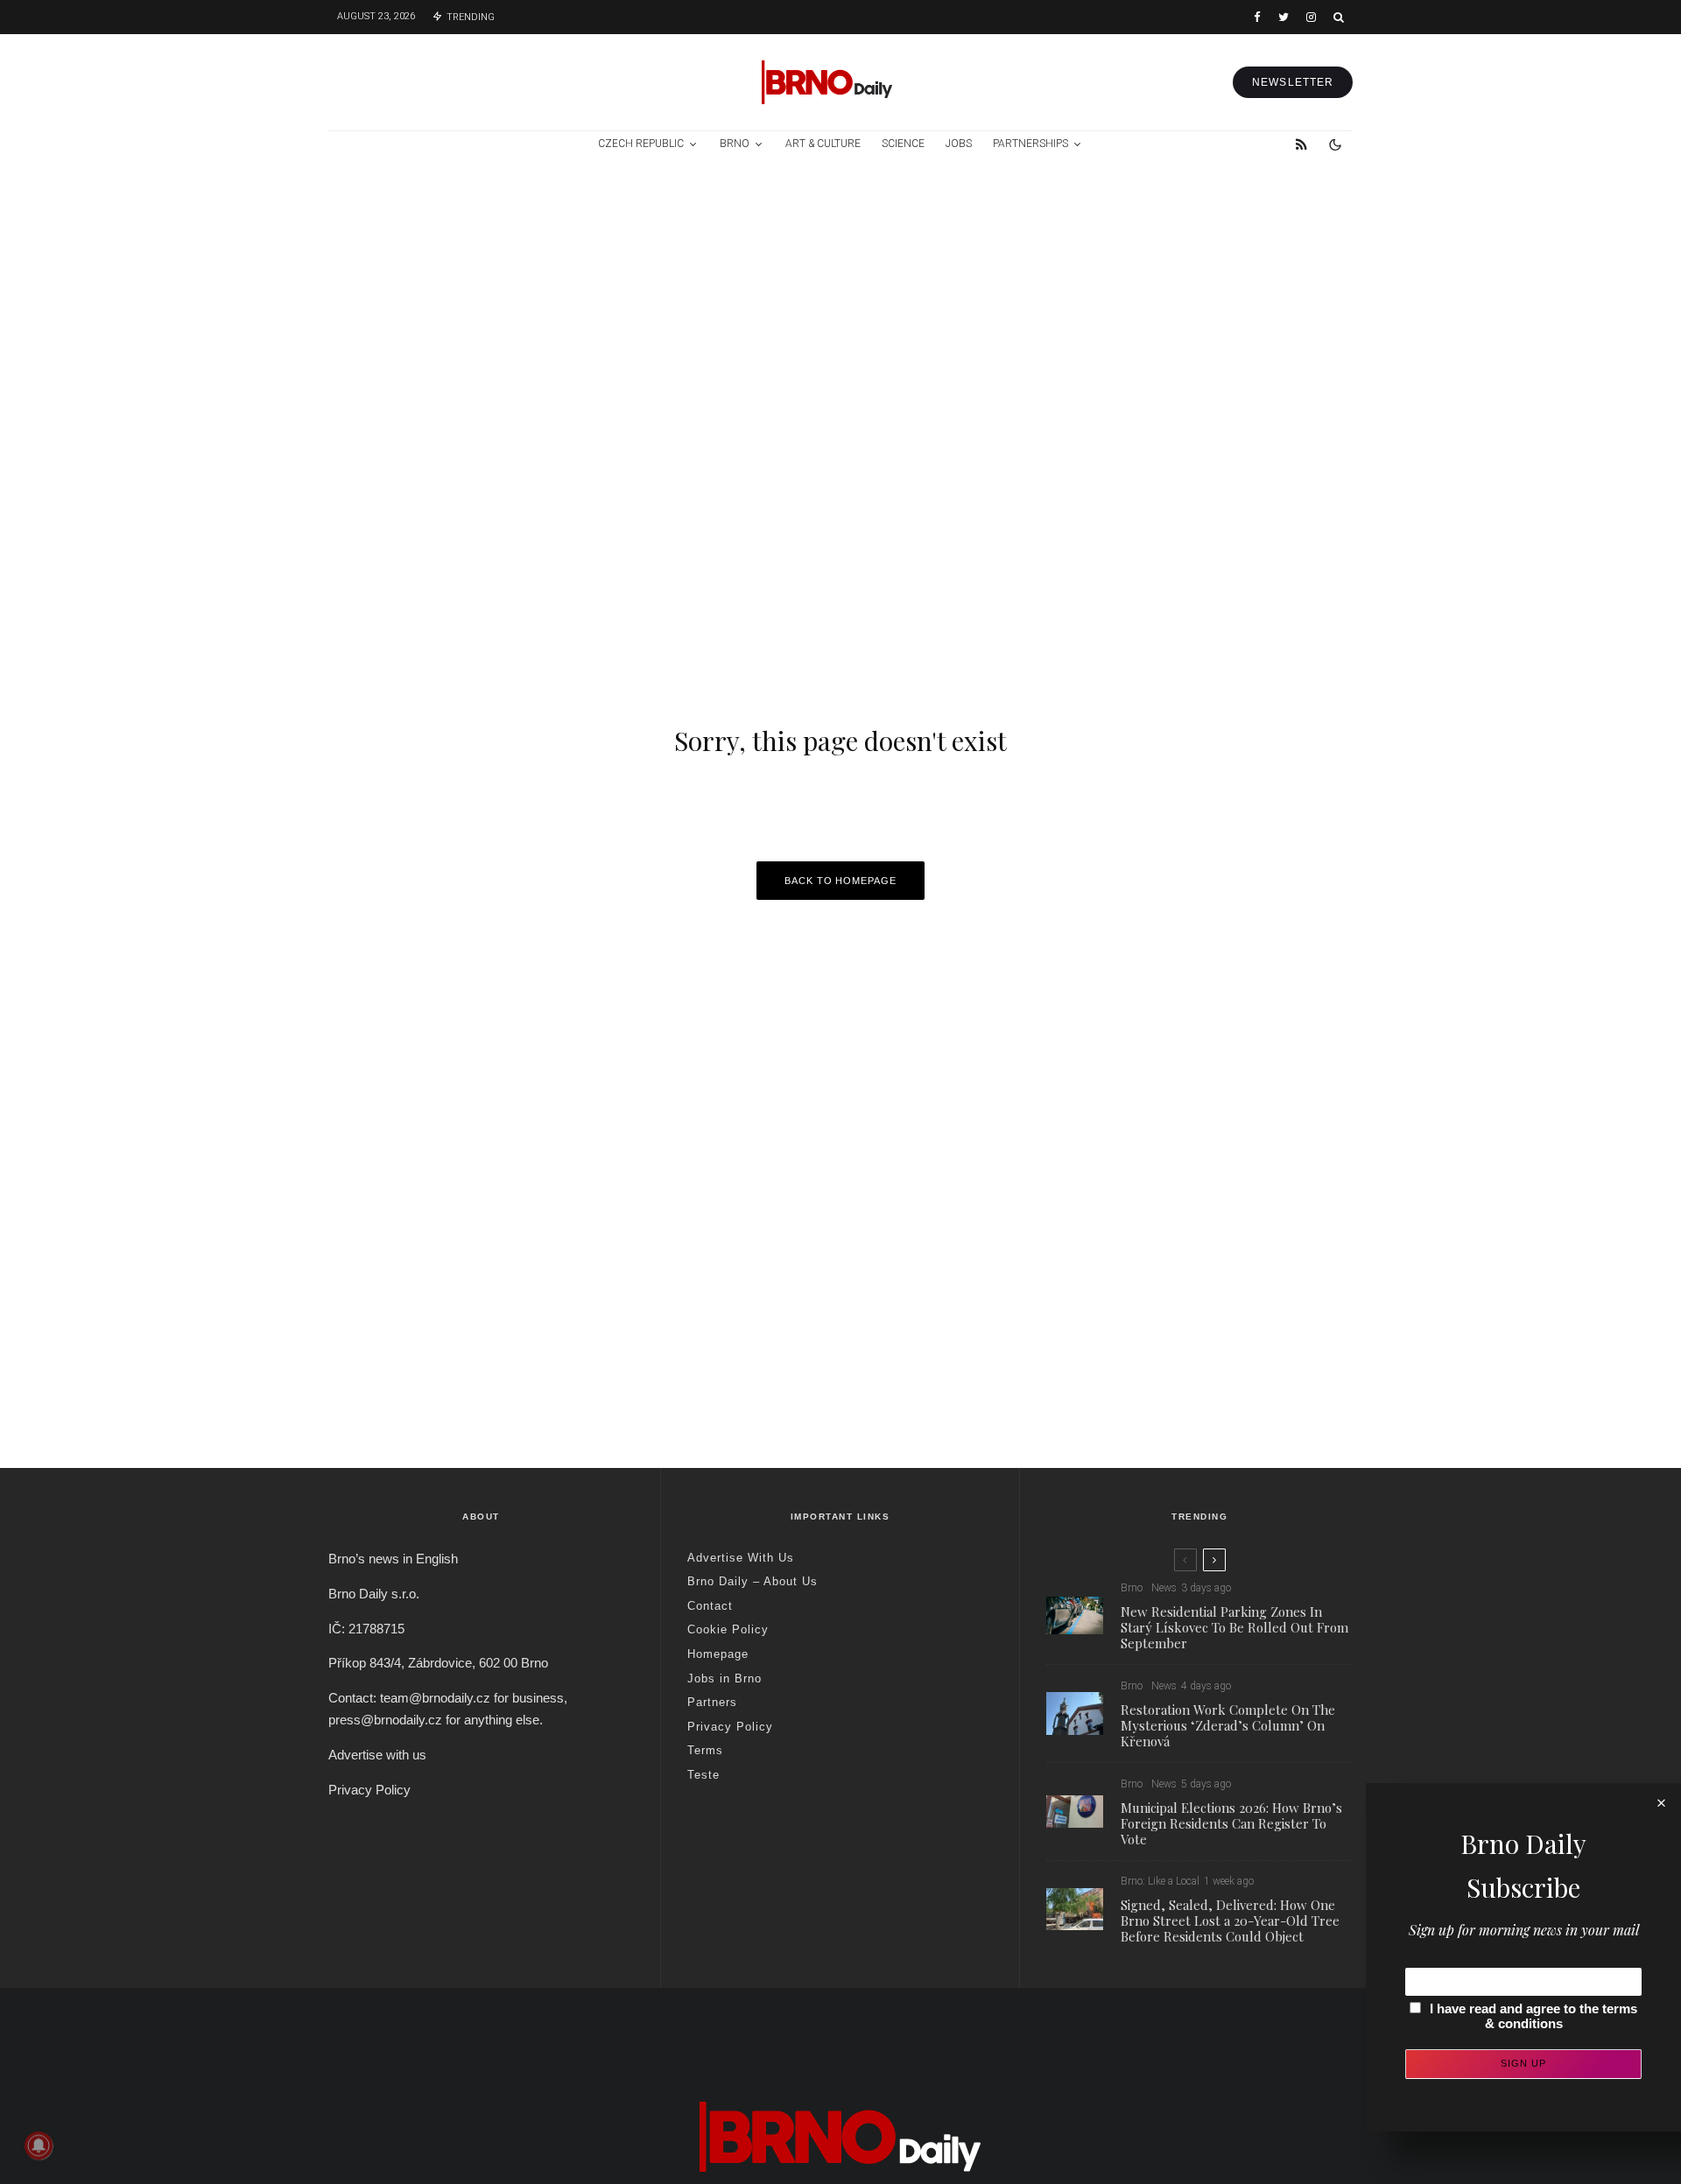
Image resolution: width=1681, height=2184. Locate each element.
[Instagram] (1311, 17)
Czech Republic (641, 144)
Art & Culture (823, 144)
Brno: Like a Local (1160, 1881)
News (1164, 1588)
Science (903, 144)
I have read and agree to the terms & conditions (1533, 2016)
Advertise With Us (741, 1558)
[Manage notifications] (39, 2145)
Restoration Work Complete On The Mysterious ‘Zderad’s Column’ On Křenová (1228, 1725)
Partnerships (1030, 144)
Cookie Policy (728, 1629)
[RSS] (1301, 144)
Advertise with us (377, 1755)
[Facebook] (1257, 17)
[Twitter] (1284, 17)
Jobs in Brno (724, 1678)
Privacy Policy (369, 1790)
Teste (703, 1775)
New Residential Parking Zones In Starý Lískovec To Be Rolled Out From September (1234, 1627)
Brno (735, 144)
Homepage (718, 1654)
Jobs (959, 144)
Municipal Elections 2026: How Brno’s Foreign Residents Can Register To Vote (1231, 1822)
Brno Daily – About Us (753, 1581)
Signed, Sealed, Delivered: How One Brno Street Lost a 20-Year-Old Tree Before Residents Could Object (1230, 1921)
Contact (710, 1606)
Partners (712, 1702)
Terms (705, 1750)
